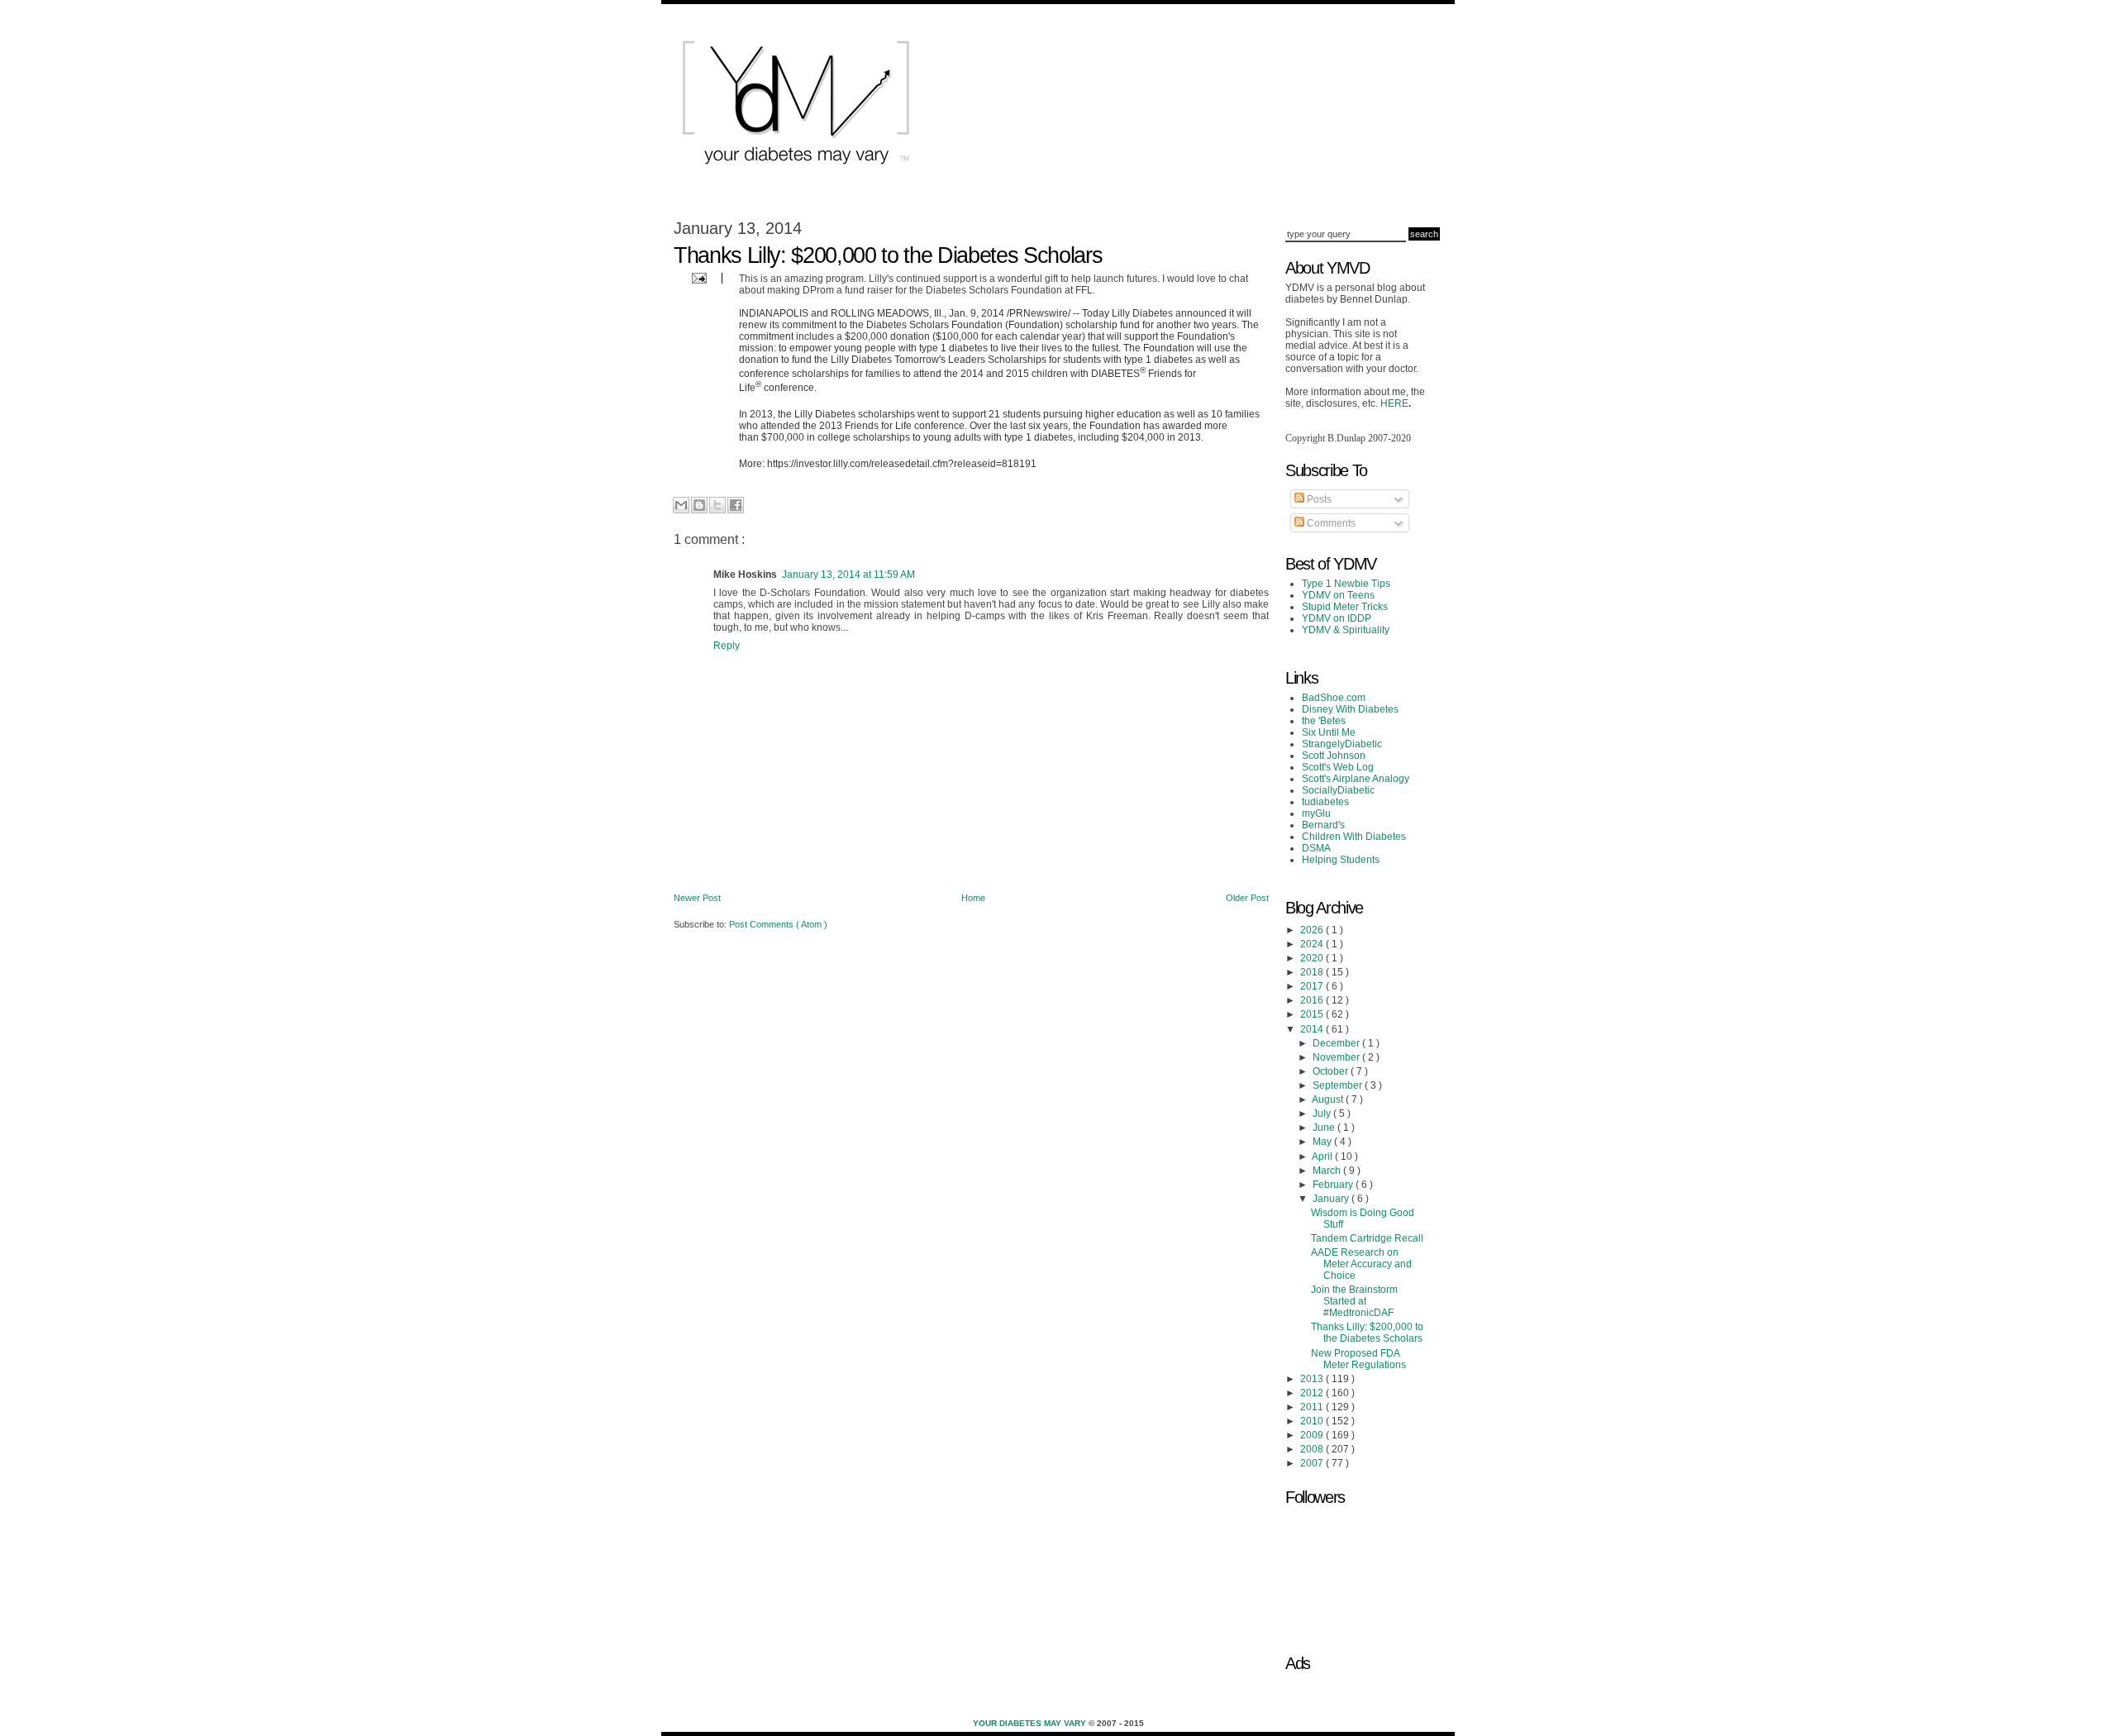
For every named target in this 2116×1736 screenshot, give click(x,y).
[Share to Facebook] (736, 505)
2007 (1313, 1463)
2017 (1313, 986)
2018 (1313, 972)
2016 (1313, 1000)
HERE (1394, 403)
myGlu (1316, 813)
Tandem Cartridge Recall (1367, 1238)
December (1337, 1043)
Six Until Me (1329, 732)
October (1332, 1071)
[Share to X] (717, 505)
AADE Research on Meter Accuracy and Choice (1361, 1264)
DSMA (1316, 848)
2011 (1313, 1407)
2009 (1313, 1435)
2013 (1313, 1379)
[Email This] (681, 505)
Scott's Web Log (1338, 767)
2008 (1313, 1449)
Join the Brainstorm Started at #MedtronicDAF (1354, 1301)
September (1339, 1085)
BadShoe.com (1334, 698)
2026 (1313, 930)
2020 (1313, 958)
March (1328, 1171)
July (1323, 1114)
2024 (1313, 944)
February (1334, 1185)
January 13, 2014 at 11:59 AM (848, 575)
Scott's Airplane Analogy (1356, 779)
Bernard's (1323, 825)
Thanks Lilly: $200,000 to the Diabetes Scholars (1367, 1333)
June (1325, 1128)
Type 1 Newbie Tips (1346, 584)
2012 (1313, 1393)
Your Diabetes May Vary (1031, 1723)
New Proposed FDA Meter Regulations (1358, 1359)
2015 (1313, 1014)
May (1323, 1142)
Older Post (1247, 898)
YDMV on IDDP (1337, 618)
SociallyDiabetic (1338, 790)
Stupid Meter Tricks (1345, 607)
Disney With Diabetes (1350, 709)
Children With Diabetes (1354, 837)
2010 (1313, 1421)
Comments (1330, 523)
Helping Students (1341, 860)
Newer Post (697, 898)
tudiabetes (1325, 802)
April (1323, 1157)
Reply (727, 646)
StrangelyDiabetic (1342, 744)
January (1332, 1199)
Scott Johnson (1334, 756)
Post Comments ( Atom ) (778, 924)
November (1337, 1057)
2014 (1313, 1029)
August (1329, 1099)
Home (973, 898)
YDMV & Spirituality (1346, 630)
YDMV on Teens (1338, 595)
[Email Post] (697, 277)
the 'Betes (1324, 721)
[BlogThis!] (699, 505)
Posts (1318, 499)
